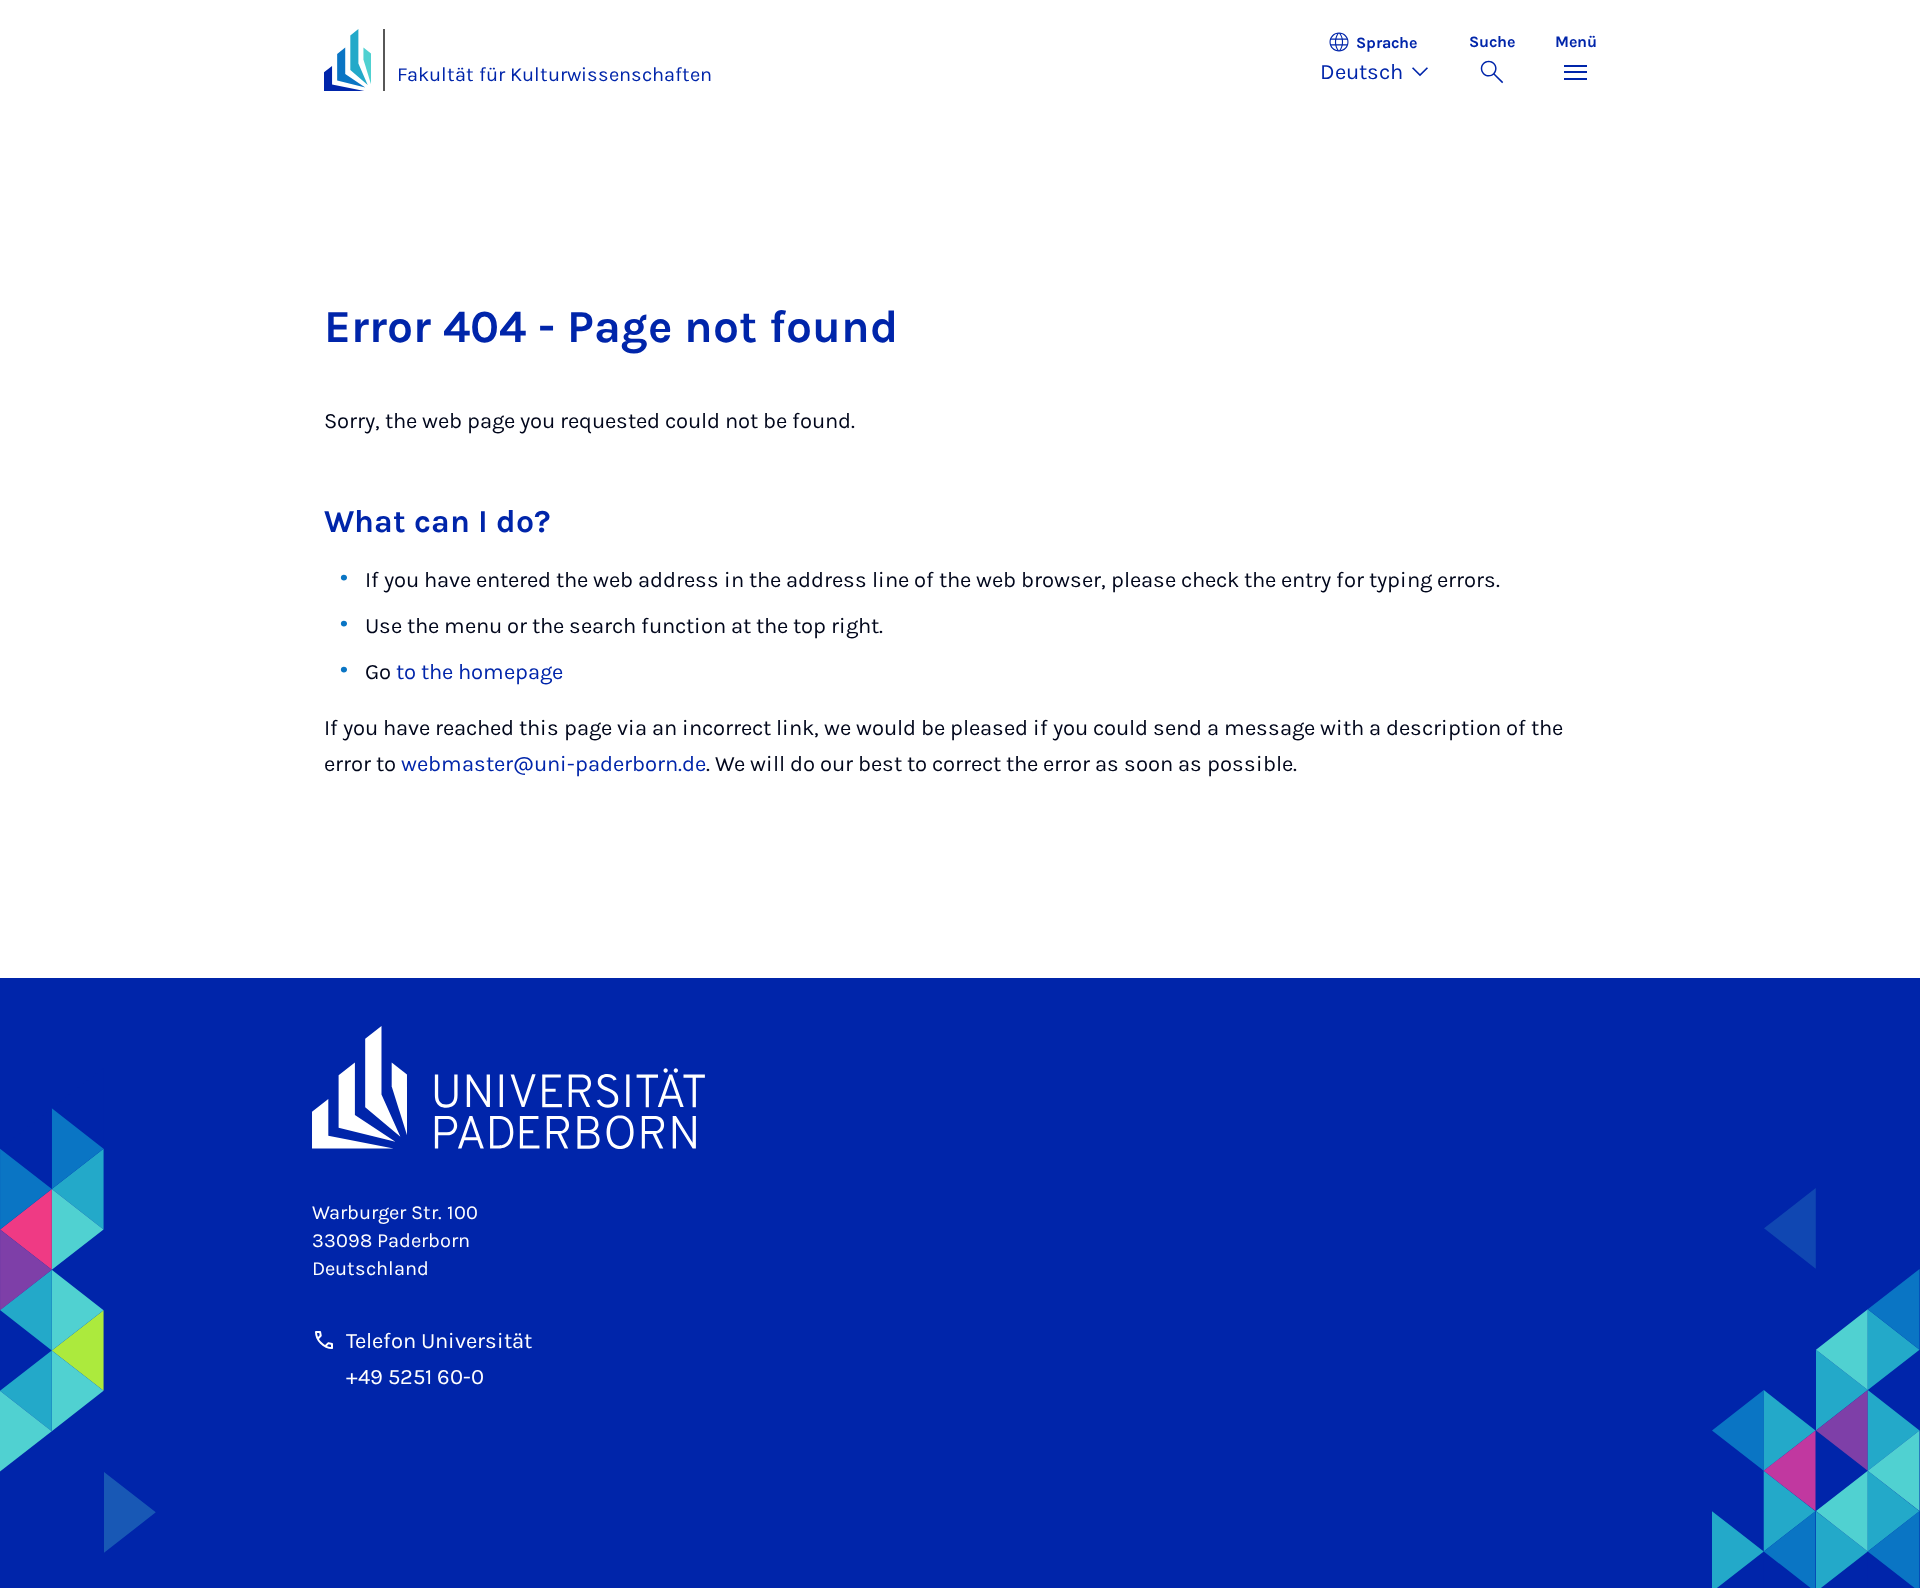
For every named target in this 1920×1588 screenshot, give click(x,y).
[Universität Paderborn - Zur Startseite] (348, 60)
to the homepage (479, 672)
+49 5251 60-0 (415, 1377)
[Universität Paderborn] (960, 1087)
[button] (1384, 60)
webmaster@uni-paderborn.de (553, 764)
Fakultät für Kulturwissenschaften (554, 74)
